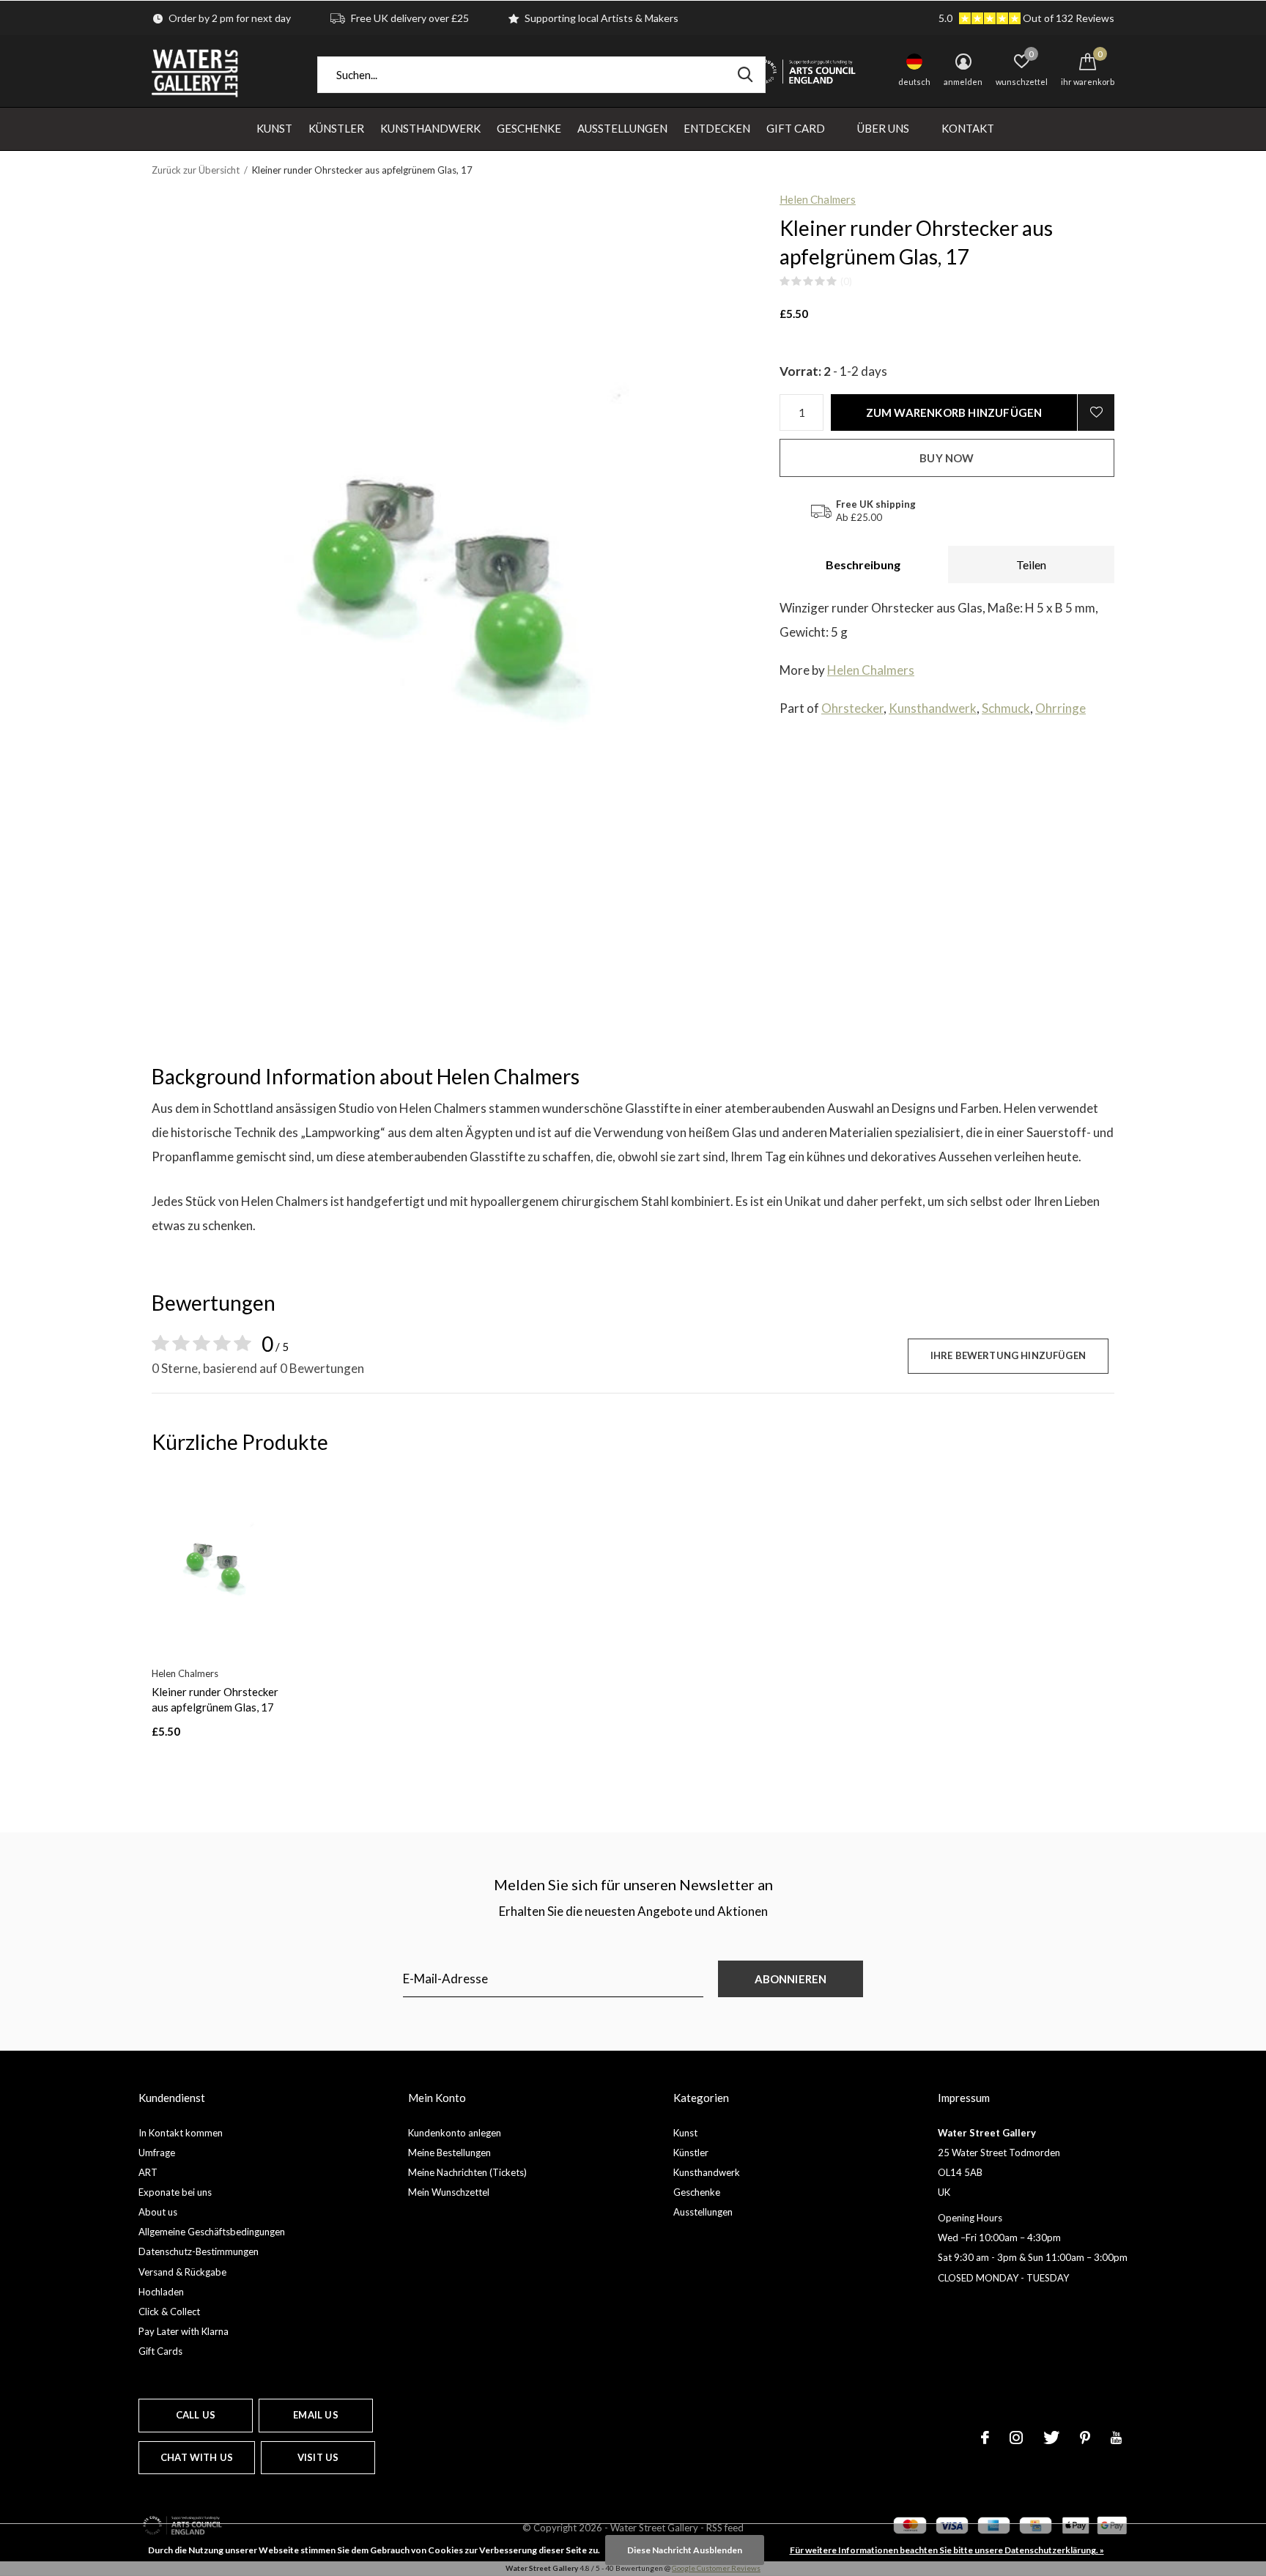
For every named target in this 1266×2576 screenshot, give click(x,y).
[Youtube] (1116, 2438)
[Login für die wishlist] (1096, 412)
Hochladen (161, 2292)
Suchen (745, 75)
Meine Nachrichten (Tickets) (467, 2172)
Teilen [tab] (1031, 565)
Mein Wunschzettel (449, 2192)
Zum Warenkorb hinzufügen (954, 412)
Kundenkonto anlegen (455, 2133)
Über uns (883, 128)
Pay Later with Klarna (184, 2331)
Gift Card (796, 128)
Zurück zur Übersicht (196, 170)
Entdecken (717, 128)
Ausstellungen (622, 128)
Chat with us (197, 2457)
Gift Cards (160, 2351)
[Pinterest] (1085, 2438)
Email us (315, 2415)
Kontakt (968, 128)
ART (148, 2172)
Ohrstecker (852, 708)
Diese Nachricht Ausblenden (685, 2550)
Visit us (318, 2457)
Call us (196, 2415)
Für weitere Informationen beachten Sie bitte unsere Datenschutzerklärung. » (947, 2550)
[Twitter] (1051, 2438)
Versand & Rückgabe (182, 2272)
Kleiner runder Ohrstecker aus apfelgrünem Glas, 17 (215, 1699)
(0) (846, 281)
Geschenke (529, 128)
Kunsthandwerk (430, 128)
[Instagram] (1016, 2438)
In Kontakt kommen (181, 2133)
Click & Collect (169, 2312)
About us (158, 2212)
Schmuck (1006, 708)
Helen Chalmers (818, 199)
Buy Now (947, 458)
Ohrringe (1060, 708)
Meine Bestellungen (449, 2153)
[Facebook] (985, 2438)
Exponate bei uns (175, 2192)
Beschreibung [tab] (863, 565)
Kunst (274, 128)
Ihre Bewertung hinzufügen (1008, 1355)
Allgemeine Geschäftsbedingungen (212, 2232)
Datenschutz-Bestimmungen (199, 2251)
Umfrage (157, 2153)
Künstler (336, 128)
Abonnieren (791, 1979)
